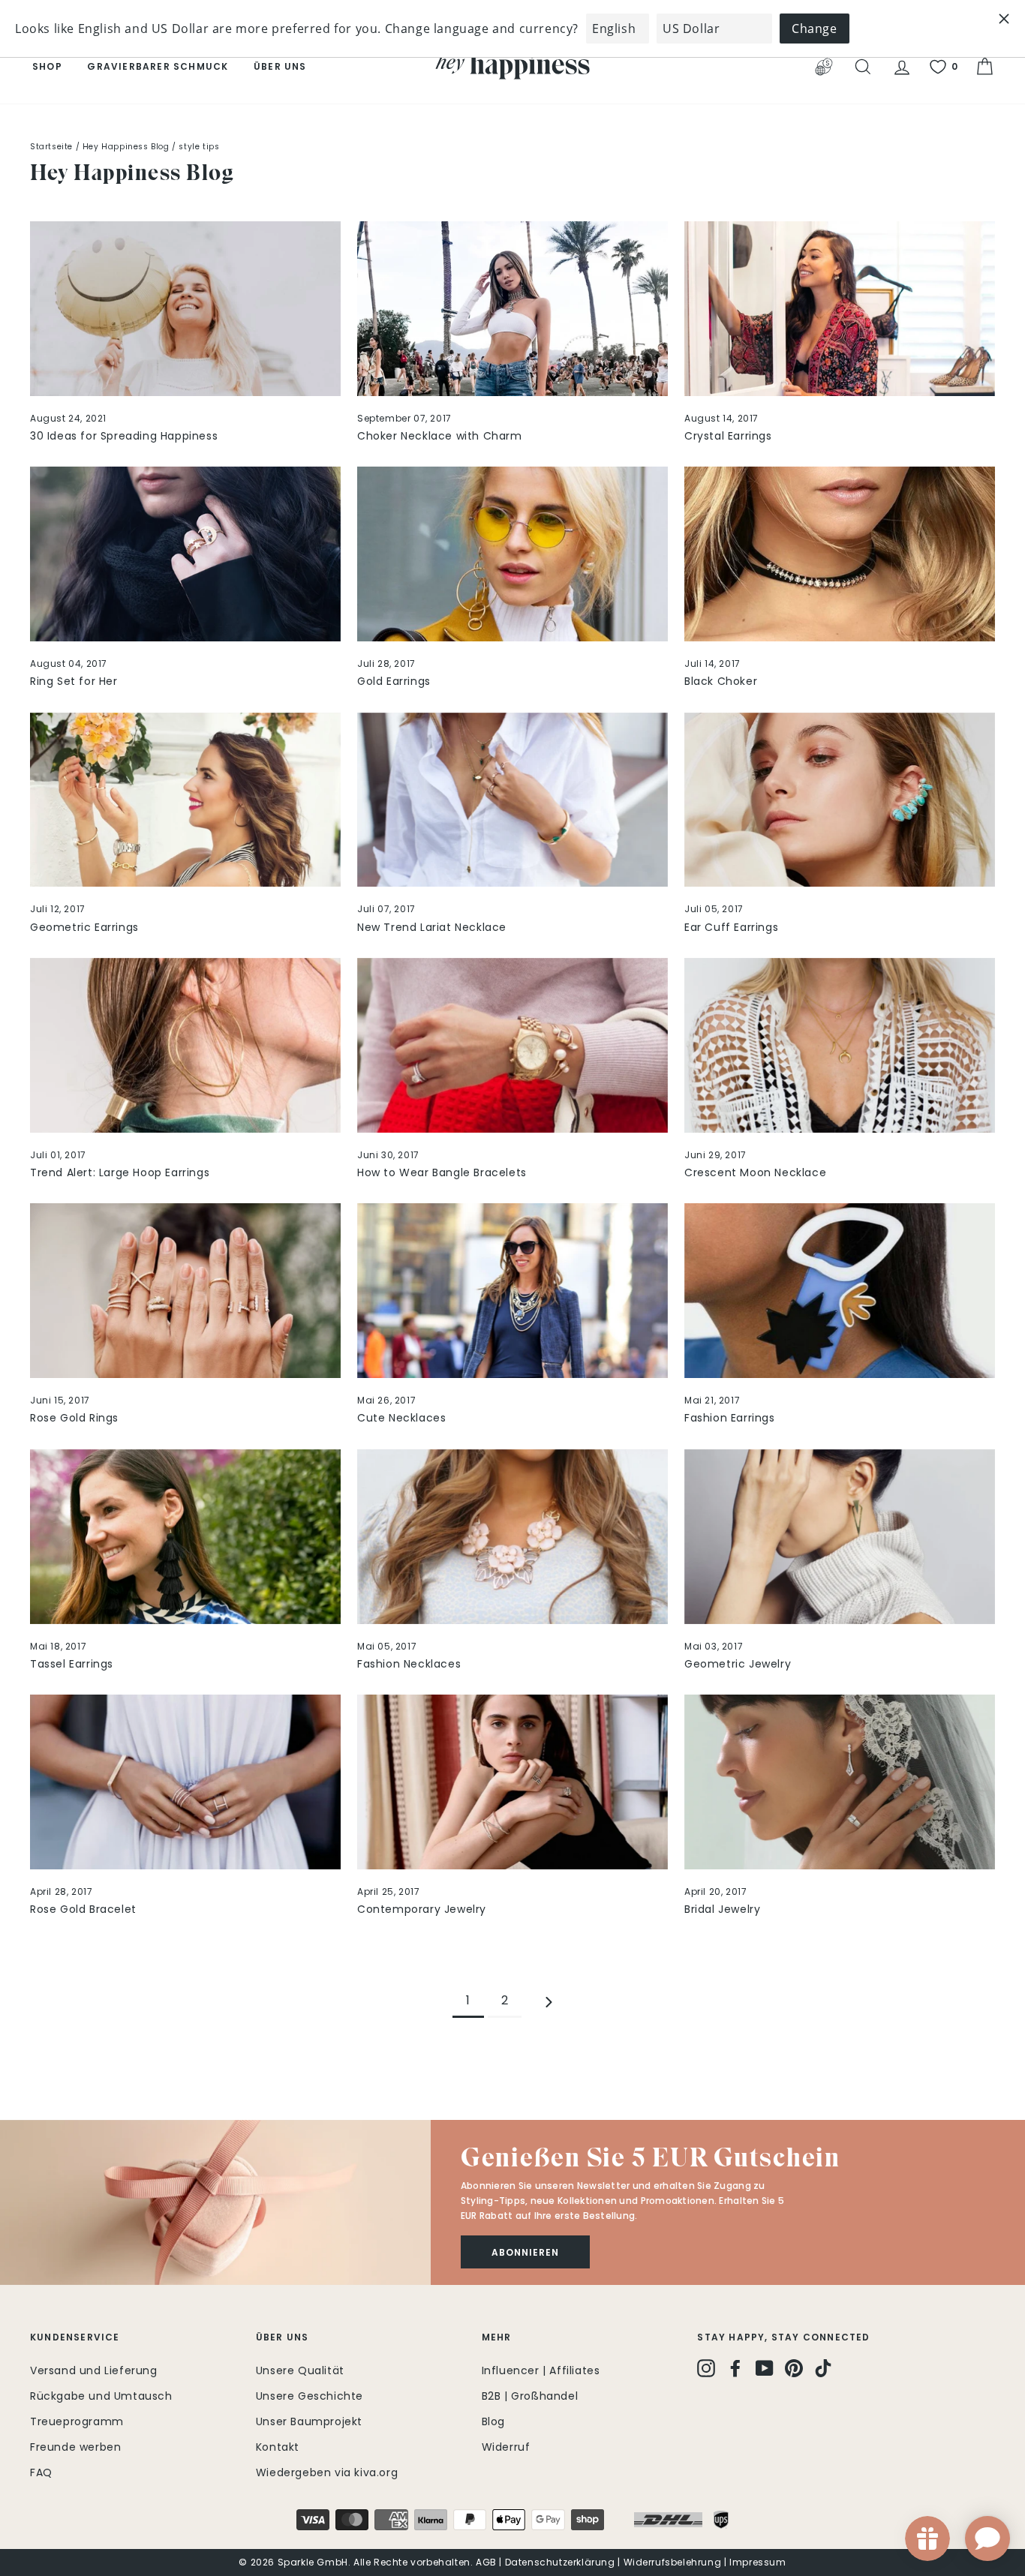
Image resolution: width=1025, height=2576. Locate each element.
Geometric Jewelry (738, 1664)
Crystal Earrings (728, 436)
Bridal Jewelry (722, 1909)
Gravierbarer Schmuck (158, 66)
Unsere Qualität (300, 2370)
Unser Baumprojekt (309, 2421)
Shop (47, 66)
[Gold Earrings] (512, 554)
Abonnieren (525, 2252)
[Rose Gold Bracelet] (185, 1782)
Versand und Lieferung (94, 2370)
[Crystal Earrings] (840, 309)
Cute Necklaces (401, 1418)
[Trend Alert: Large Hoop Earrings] (185, 1045)
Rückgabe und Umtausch (101, 2396)
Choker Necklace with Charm (440, 436)
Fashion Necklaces (409, 1664)
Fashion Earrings (730, 1418)
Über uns (280, 66)
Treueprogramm (77, 2421)
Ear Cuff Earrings (731, 927)
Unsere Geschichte (310, 2396)
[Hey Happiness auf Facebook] (735, 2368)
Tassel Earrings (72, 1664)
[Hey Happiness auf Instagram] (706, 2368)
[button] (215, 2202)
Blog (493, 2421)
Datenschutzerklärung (560, 2562)
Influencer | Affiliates (541, 2370)
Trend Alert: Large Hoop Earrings (120, 1172)
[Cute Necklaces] (512, 1291)
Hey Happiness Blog (126, 147)
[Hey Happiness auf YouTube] (765, 2368)
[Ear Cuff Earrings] (840, 800)
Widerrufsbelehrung (673, 2562)
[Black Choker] (840, 554)
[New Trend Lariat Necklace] (512, 800)
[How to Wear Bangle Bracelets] (512, 1045)
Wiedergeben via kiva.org (327, 2472)
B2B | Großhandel (530, 2396)
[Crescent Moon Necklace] (840, 1045)
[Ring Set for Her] (185, 554)
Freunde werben (75, 2447)
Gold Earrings (394, 681)
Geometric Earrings (84, 927)
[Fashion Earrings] (840, 1291)
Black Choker (721, 681)
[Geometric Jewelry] (840, 1537)
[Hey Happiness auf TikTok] (823, 2368)
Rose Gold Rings (74, 1418)
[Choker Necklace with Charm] (512, 309)
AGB (486, 2562)
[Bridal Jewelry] (840, 1782)
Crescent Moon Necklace (755, 1172)
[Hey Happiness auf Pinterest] (794, 2368)
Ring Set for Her (74, 681)
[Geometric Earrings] (185, 800)
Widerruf (506, 2447)
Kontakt (278, 2447)
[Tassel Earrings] (185, 1537)
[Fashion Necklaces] (512, 1537)
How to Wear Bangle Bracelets (442, 1172)
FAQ (41, 2472)
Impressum (757, 2562)
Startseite (51, 147)
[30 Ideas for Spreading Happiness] (185, 309)
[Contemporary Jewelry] (512, 1782)
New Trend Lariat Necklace (432, 927)
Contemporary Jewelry (422, 1909)
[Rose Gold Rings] (185, 1291)
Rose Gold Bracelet (83, 1909)
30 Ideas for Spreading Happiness (124, 436)
